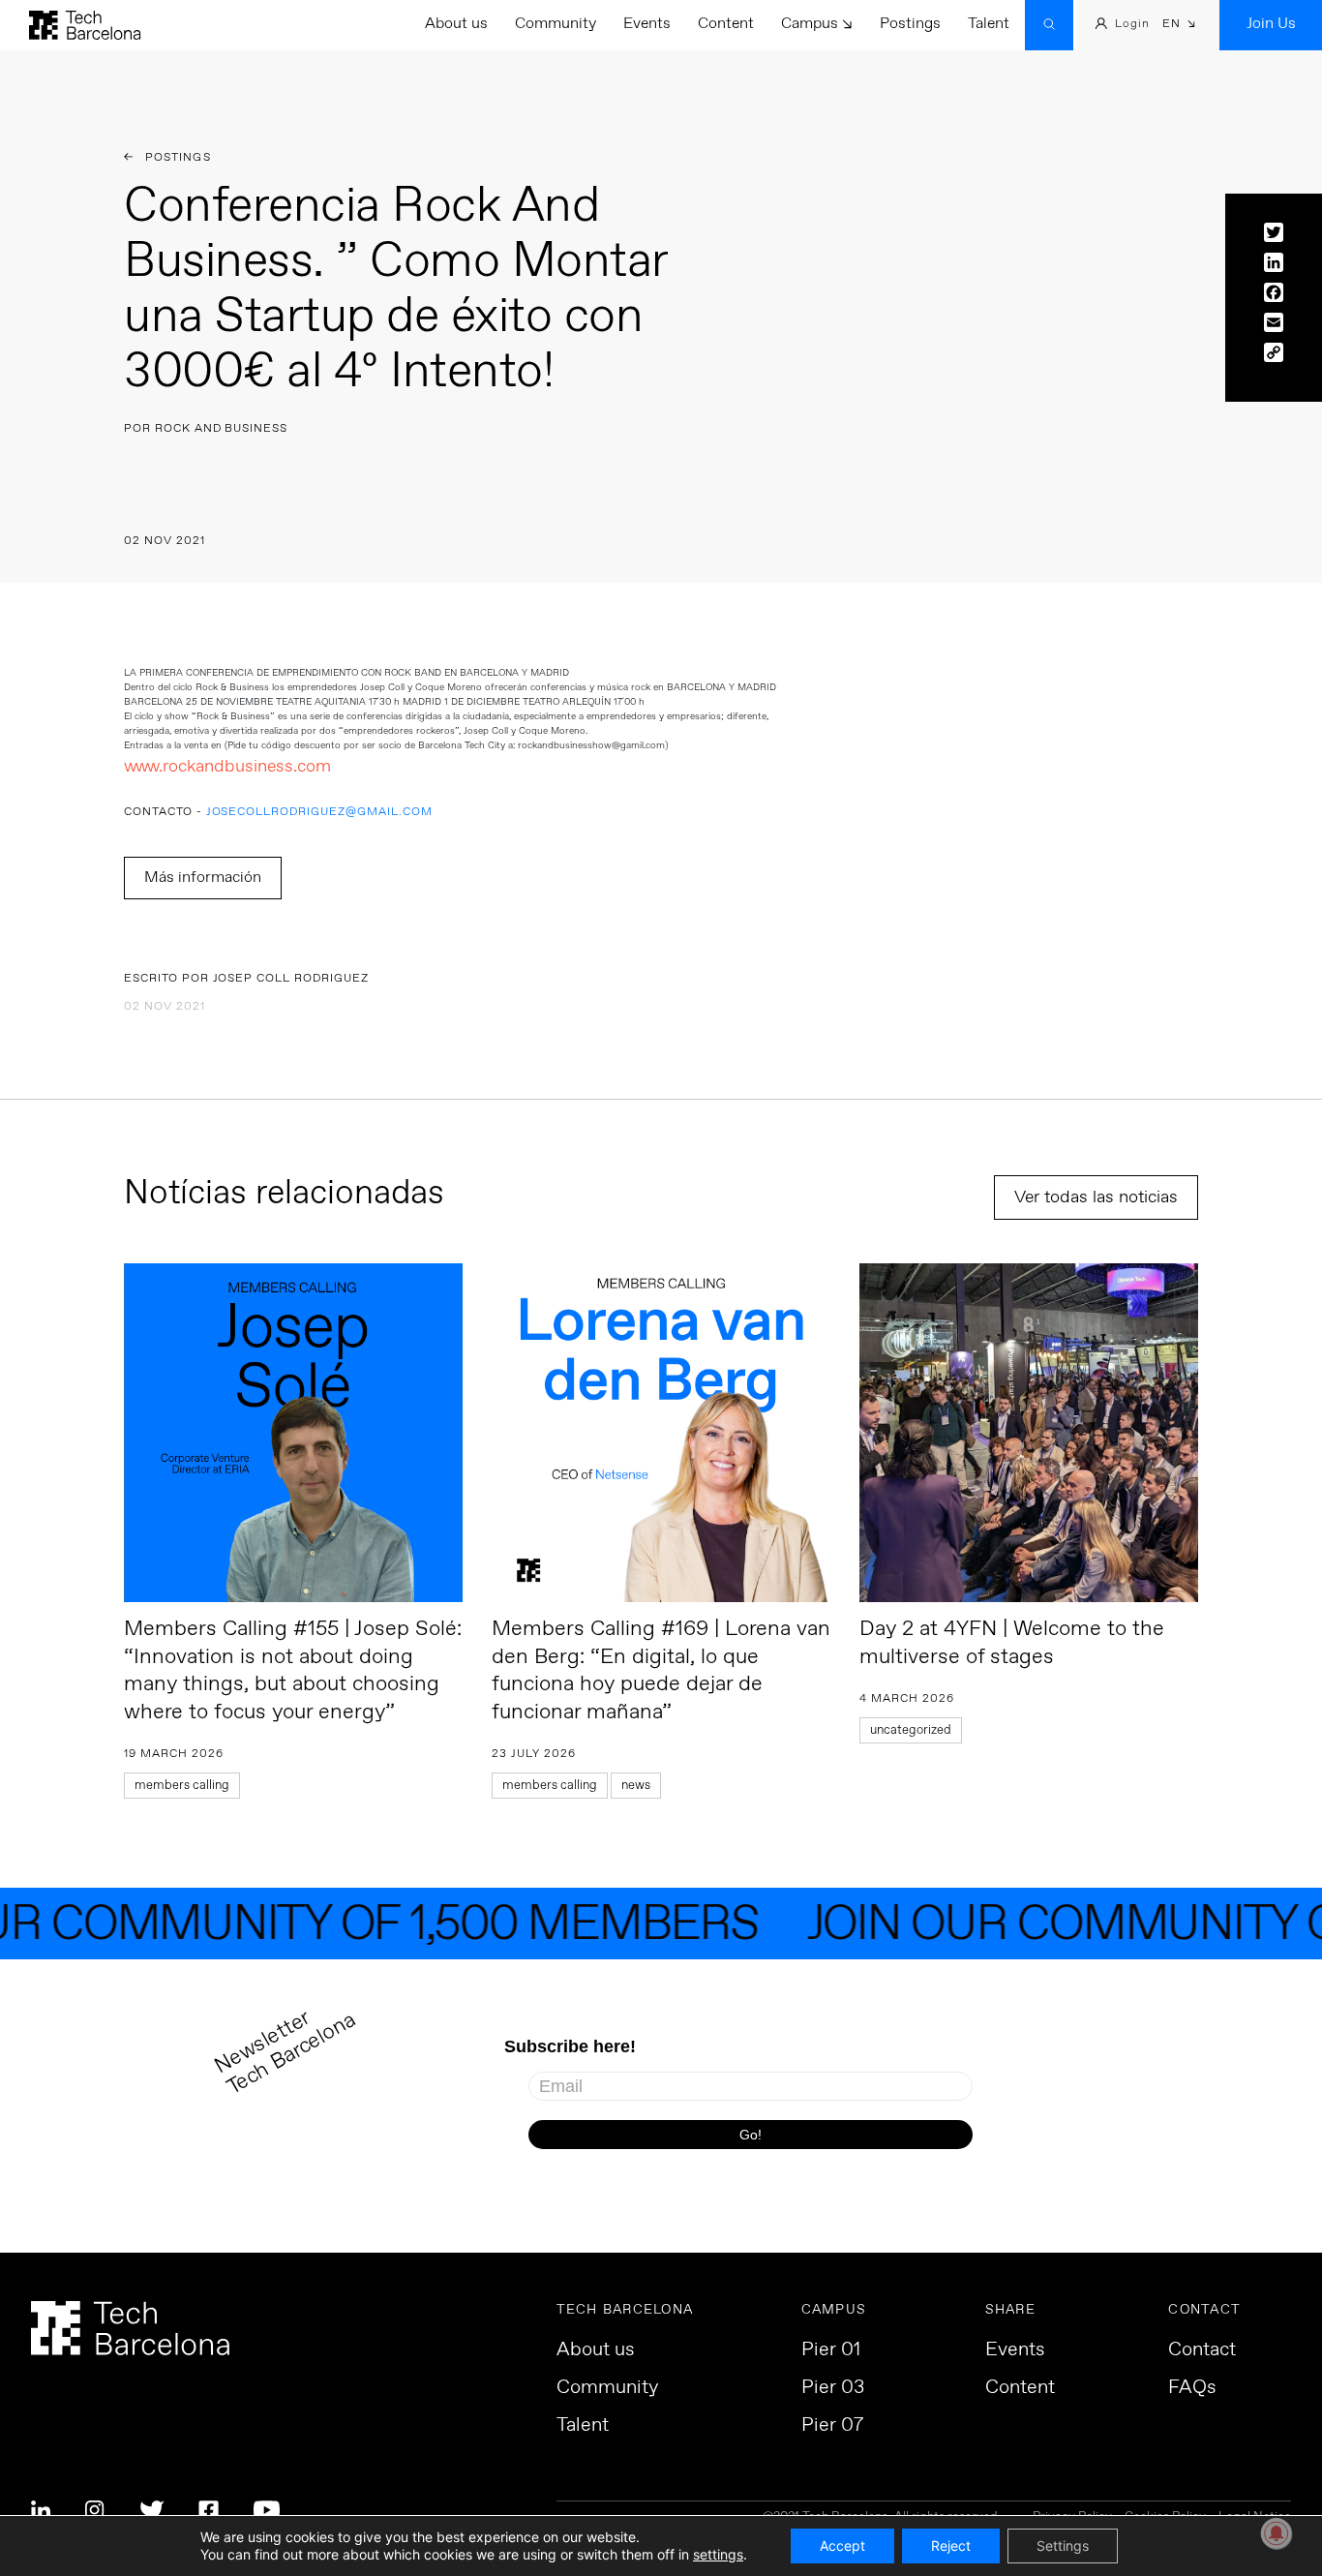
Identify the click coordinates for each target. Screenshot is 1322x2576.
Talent (989, 24)
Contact (1202, 2350)
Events (647, 24)
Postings (910, 24)
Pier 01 (831, 2350)
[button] (1179, 26)
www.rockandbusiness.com (227, 767)
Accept (842, 2546)
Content (726, 24)
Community (556, 24)
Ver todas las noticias (1096, 1197)
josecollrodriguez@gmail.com (319, 813)
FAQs (1192, 2388)
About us (456, 24)
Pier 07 (832, 2426)
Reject (951, 2546)
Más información (203, 878)
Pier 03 (833, 2388)
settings (718, 2554)
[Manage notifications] (1277, 2533)
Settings (1063, 2546)
